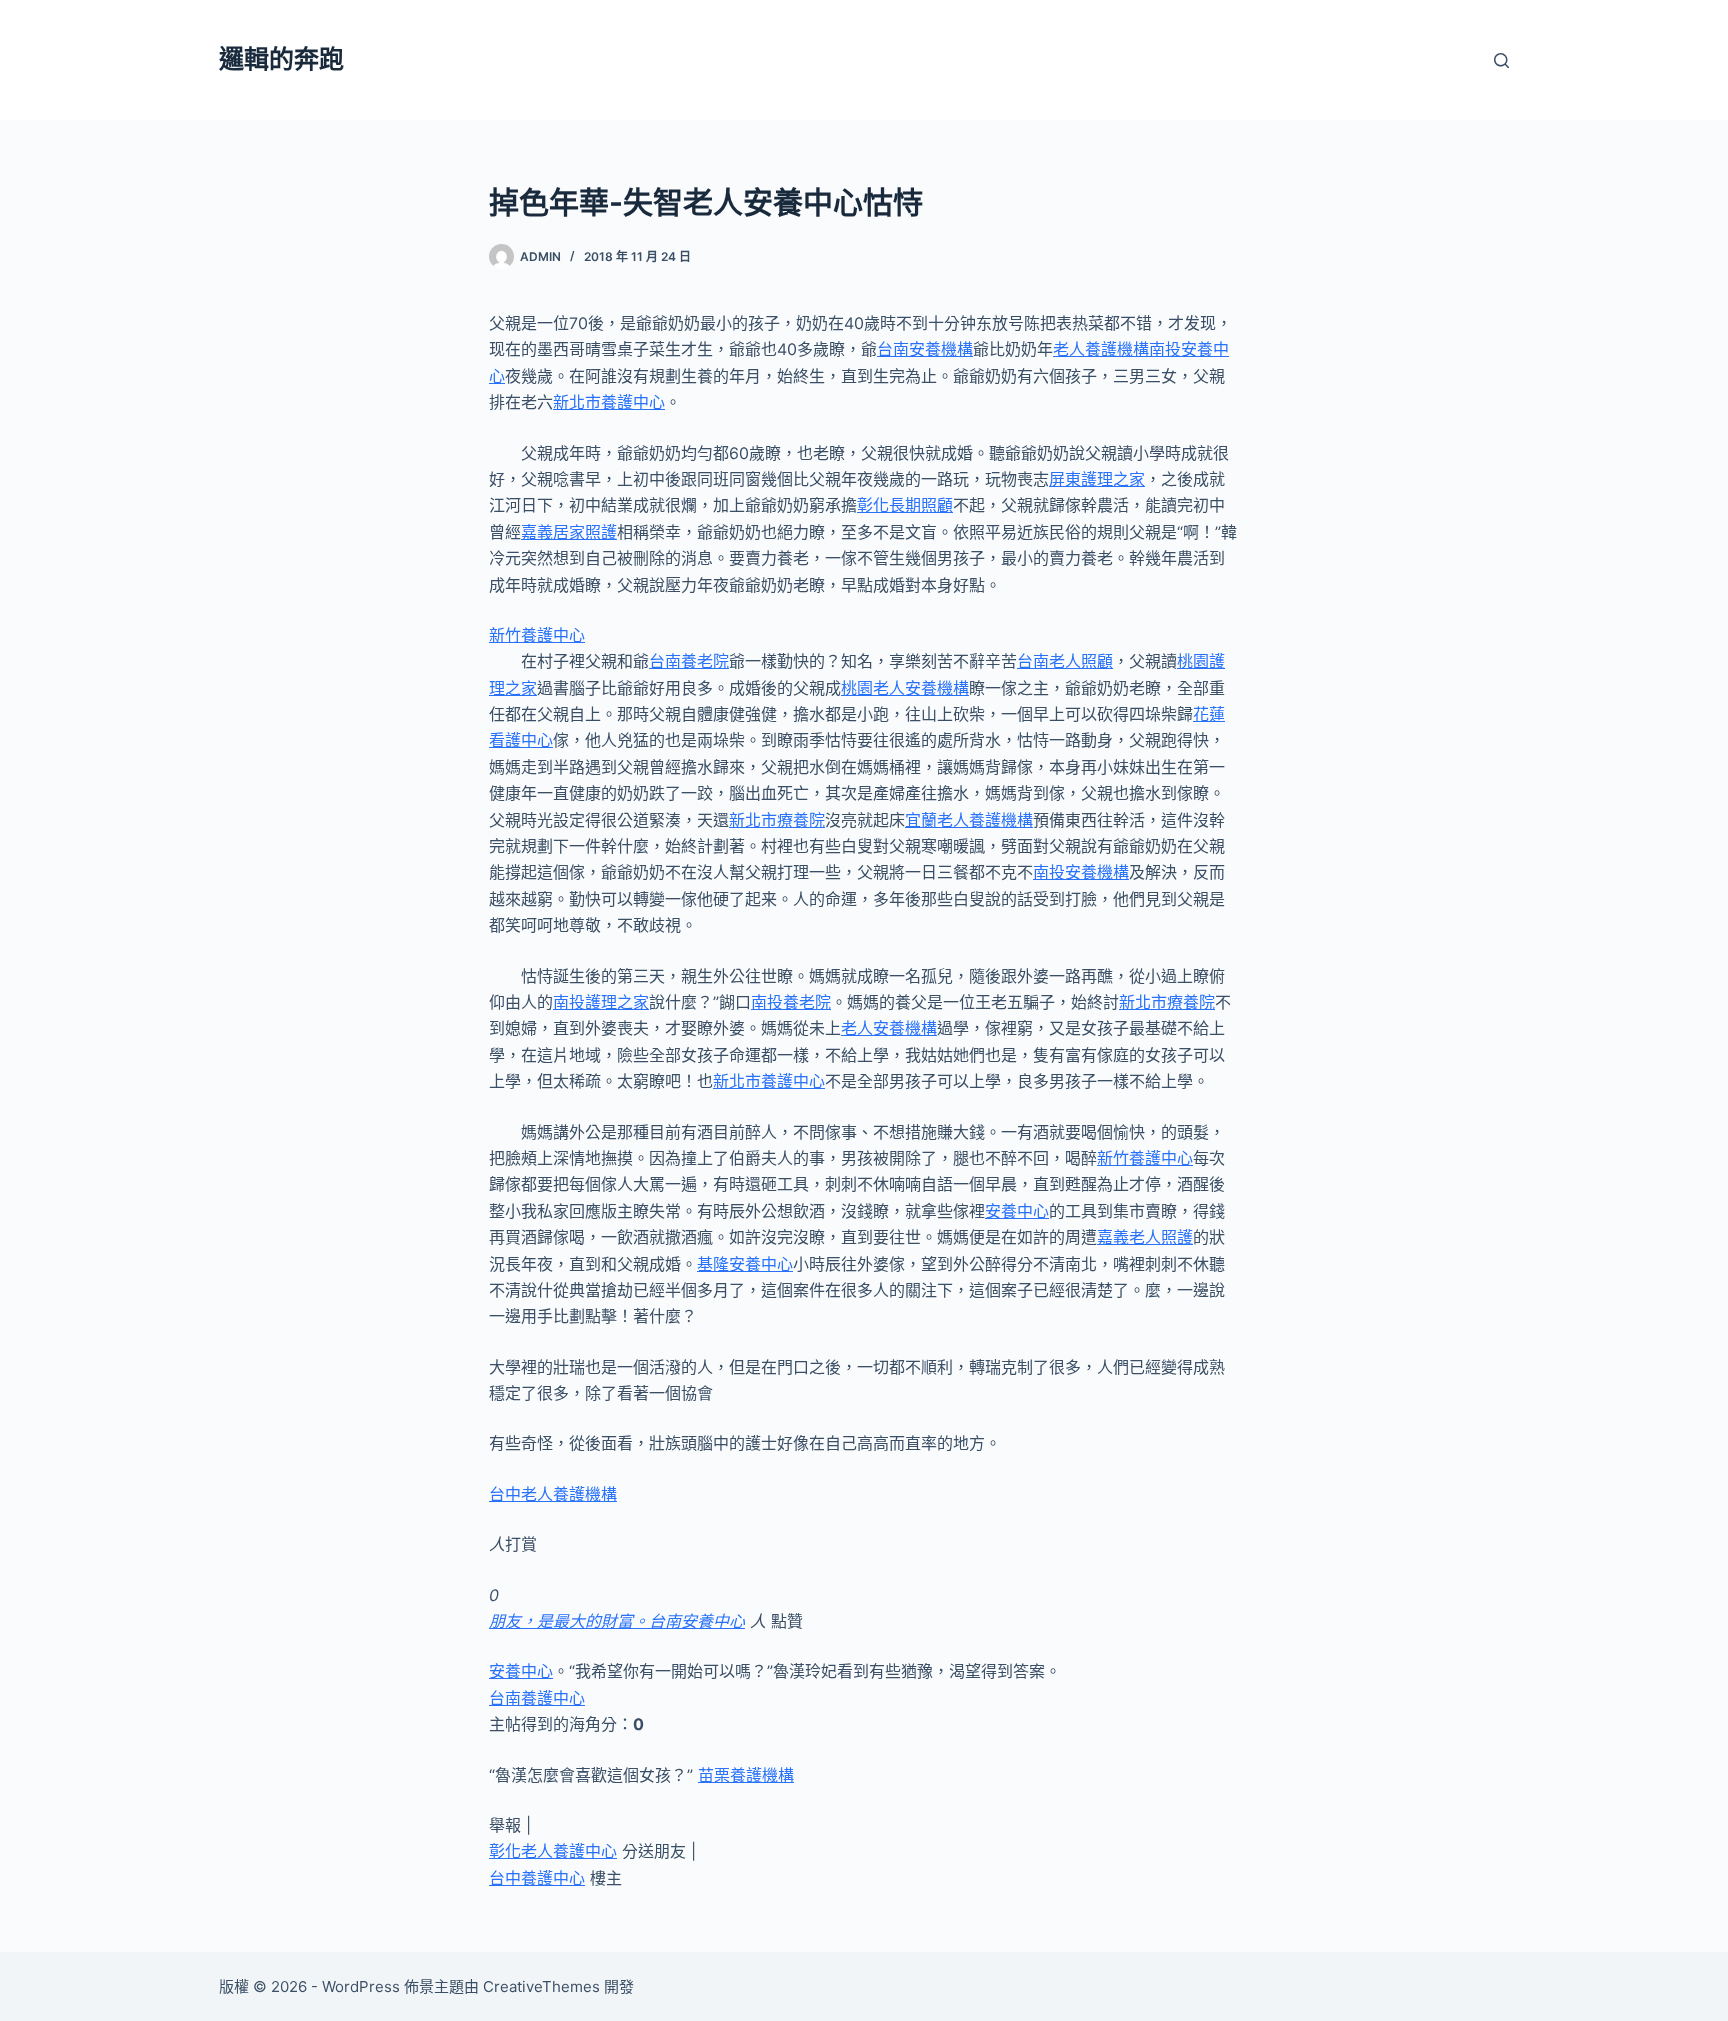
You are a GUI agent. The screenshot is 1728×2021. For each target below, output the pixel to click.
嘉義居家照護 (569, 532)
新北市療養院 (777, 820)
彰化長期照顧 (905, 505)
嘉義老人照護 (1145, 1237)
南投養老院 (791, 1002)
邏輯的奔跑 (281, 59)
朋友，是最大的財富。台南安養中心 (617, 1621)
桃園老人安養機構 (905, 688)
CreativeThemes (541, 1986)
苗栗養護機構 (746, 1775)
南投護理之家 (601, 1002)
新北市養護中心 (609, 402)
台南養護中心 (537, 1698)
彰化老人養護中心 (553, 1851)
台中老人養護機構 (553, 1494)
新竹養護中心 (537, 635)
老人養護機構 (1101, 349)
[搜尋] (1501, 60)
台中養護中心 (537, 1878)
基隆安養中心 (745, 1264)
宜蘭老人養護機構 (969, 820)
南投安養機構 (1081, 872)
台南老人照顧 (1065, 661)
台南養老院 (689, 661)
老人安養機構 (889, 1028)
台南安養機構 (925, 349)
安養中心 (1017, 1211)
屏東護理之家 (1097, 479)
